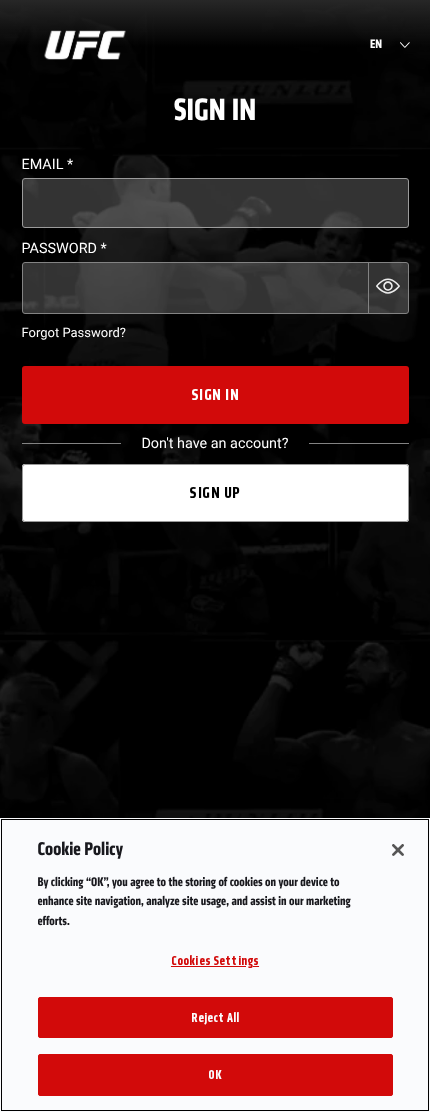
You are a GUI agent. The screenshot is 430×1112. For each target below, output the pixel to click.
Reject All (215, 1017)
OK (215, 1074)
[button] (388, 288)
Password (64, 248)
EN (376, 45)
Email (48, 164)
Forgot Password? (74, 333)
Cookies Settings (215, 960)
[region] (215, 965)
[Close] (398, 850)
